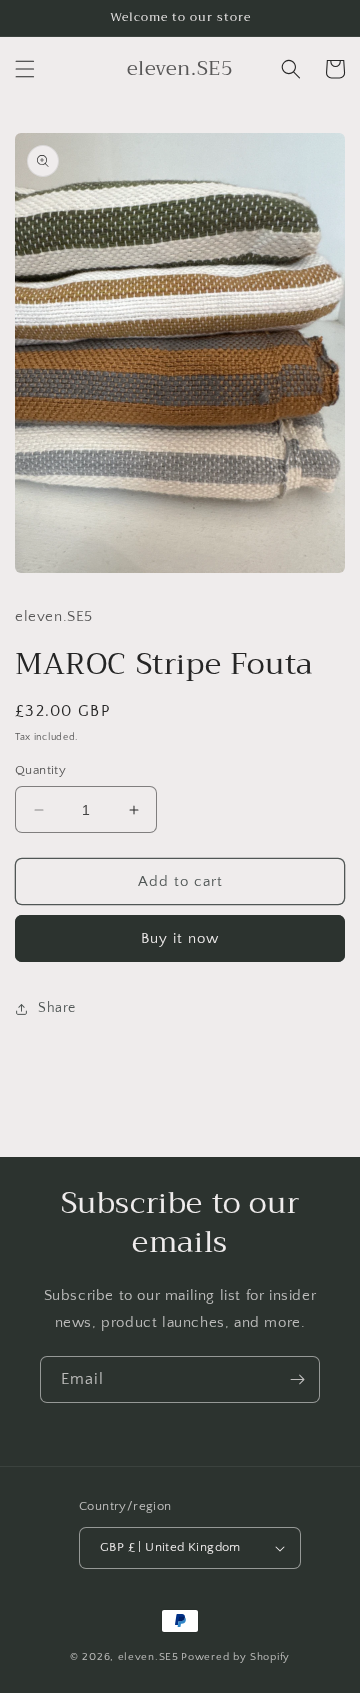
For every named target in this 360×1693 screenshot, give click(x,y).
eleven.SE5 (148, 1657)
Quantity (40, 770)
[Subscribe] (297, 1379)
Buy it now (180, 938)
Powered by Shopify (235, 1657)
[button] (25, 69)
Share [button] (57, 1008)
